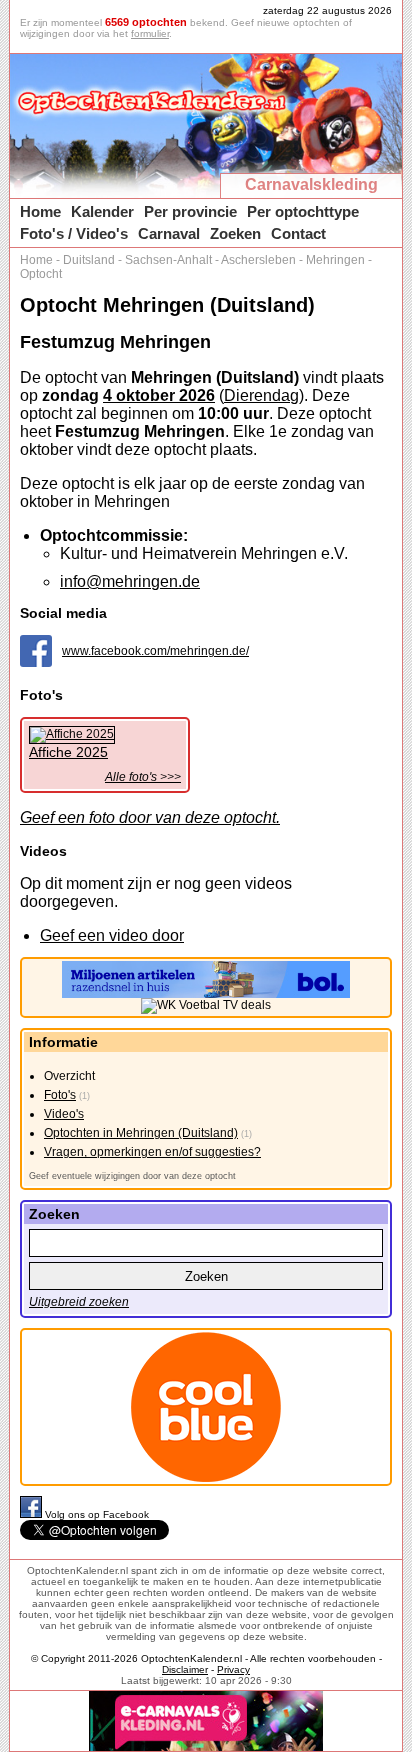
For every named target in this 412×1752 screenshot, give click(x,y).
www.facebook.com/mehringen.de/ (155, 651)
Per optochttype (303, 211)
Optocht (41, 274)
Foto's (60, 1095)
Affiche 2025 (68, 752)
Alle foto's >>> (143, 777)
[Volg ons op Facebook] (32, 1514)
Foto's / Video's (74, 233)
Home (40, 211)
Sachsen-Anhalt (168, 260)
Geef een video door (112, 935)
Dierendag (261, 395)
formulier (150, 33)
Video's (64, 1114)
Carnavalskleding (311, 184)
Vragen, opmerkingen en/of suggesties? (152, 1152)
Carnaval (169, 233)
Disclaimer (185, 1669)
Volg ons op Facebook (97, 1514)
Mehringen (335, 260)
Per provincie (190, 211)
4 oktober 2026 (159, 395)
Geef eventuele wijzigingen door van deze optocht (132, 1176)
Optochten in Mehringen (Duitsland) (141, 1133)
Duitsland (89, 260)
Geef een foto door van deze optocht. (150, 817)
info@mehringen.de (130, 581)
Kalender (102, 211)
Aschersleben (258, 260)
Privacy (233, 1669)
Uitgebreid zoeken (79, 1302)
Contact (298, 233)
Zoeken (235, 233)
